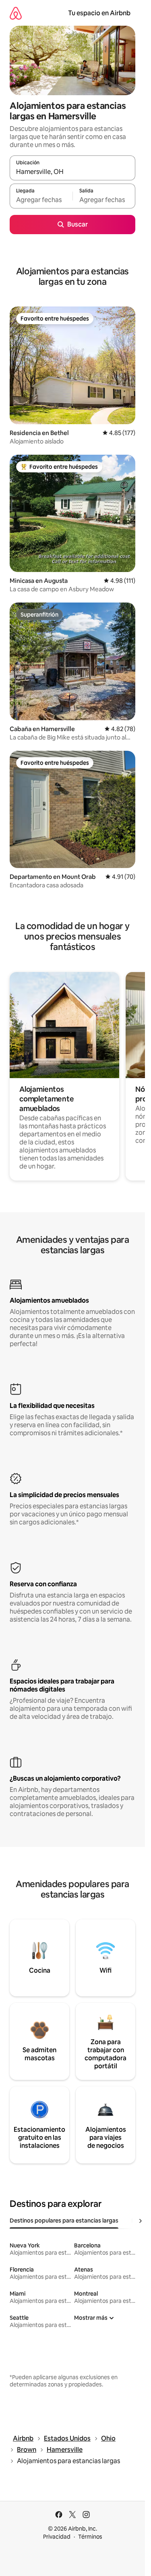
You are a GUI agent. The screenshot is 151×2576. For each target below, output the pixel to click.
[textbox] (41, 200)
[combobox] (72, 172)
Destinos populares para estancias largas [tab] (64, 2221)
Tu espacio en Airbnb (99, 13)
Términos (90, 2537)
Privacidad (57, 2537)
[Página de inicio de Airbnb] (16, 13)
